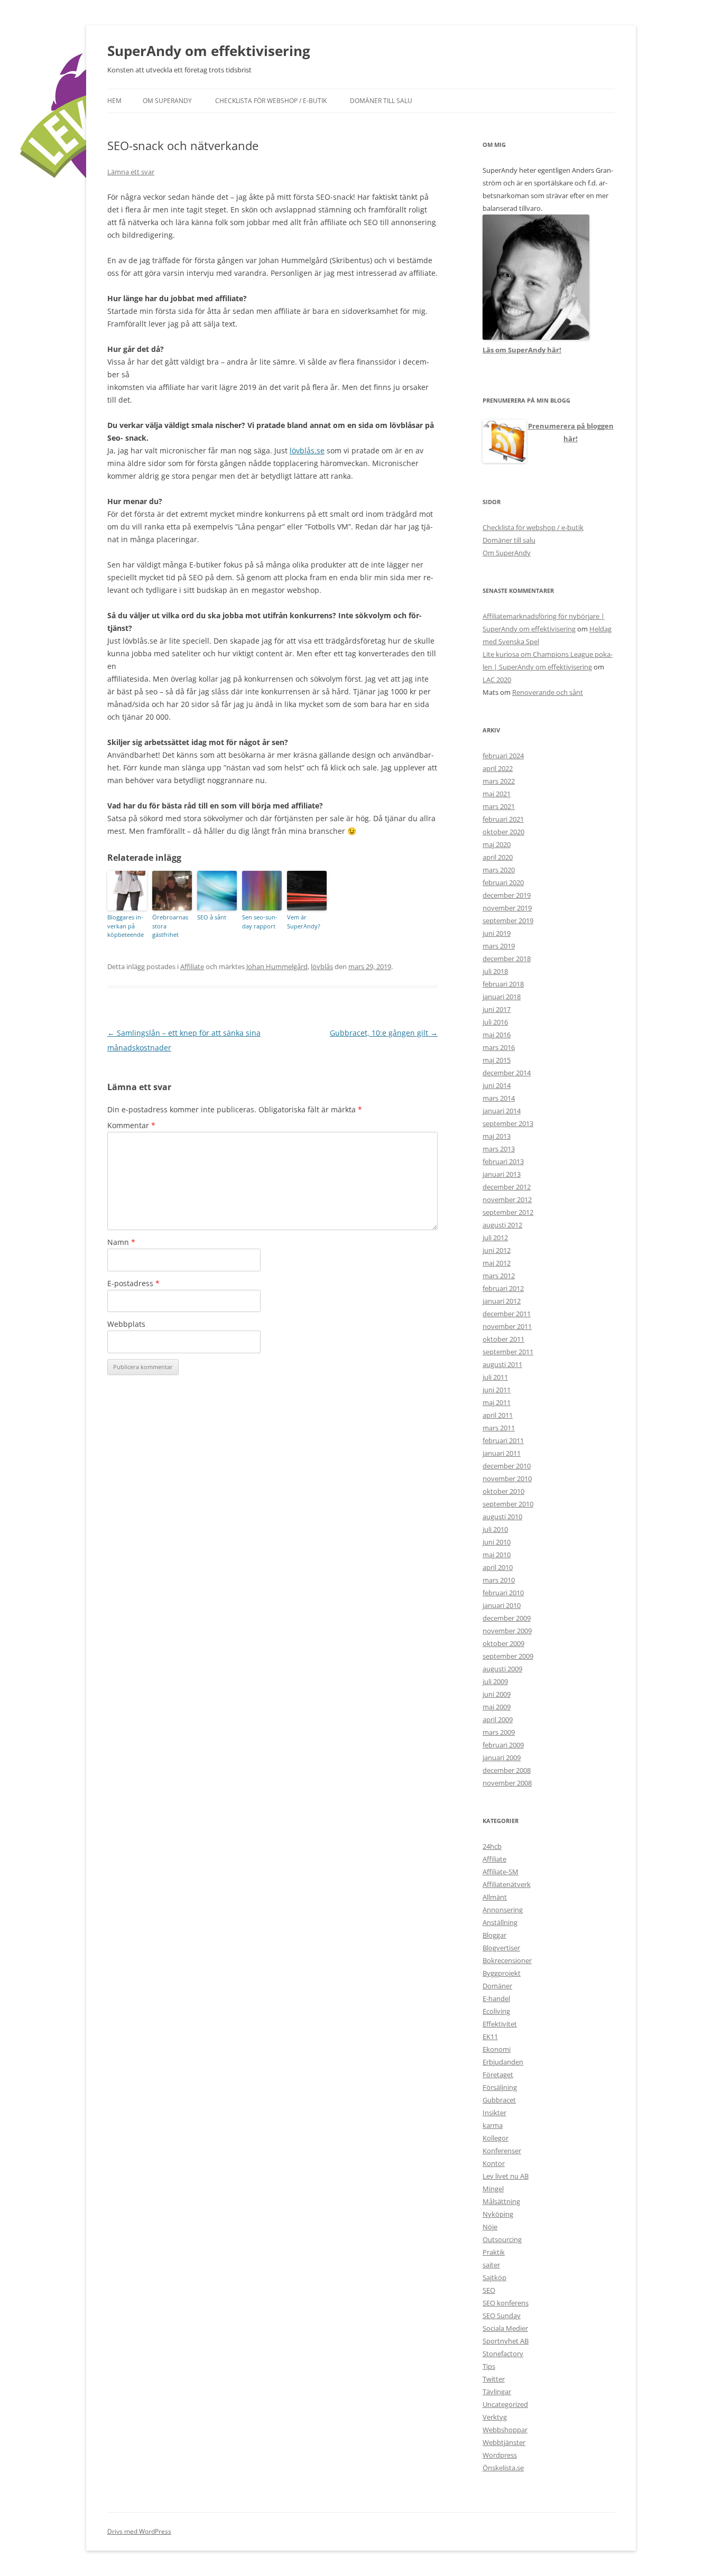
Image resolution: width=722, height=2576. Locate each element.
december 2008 (507, 1770)
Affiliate (192, 966)
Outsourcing (502, 2239)
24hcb (492, 1846)
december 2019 (507, 895)
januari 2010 (502, 1605)
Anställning (500, 1922)
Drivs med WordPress (139, 2531)
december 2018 (507, 959)
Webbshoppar (505, 2430)
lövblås (322, 966)
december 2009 (507, 1618)
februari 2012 (503, 1288)
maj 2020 (497, 844)
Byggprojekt (502, 1973)
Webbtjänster (504, 2442)
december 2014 (507, 1073)
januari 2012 (502, 1301)
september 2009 (508, 1656)
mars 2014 (499, 1098)
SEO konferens (506, 2303)
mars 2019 (499, 946)
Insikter (494, 2113)
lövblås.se (307, 450)
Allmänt (495, 1897)
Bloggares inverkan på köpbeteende (126, 926)
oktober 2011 (503, 1339)
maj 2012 (497, 1263)
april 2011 (498, 1415)
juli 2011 (495, 1377)
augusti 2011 (502, 1364)
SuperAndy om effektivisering (209, 51)
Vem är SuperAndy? (304, 922)
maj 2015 (497, 1060)
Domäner (497, 1986)
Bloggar (494, 1935)
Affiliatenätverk (507, 1884)
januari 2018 (502, 997)
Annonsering (503, 1910)
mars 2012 (499, 1276)
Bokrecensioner (507, 1960)
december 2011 (507, 1314)
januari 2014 (502, 1111)
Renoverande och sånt (548, 692)
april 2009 (498, 1719)
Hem (114, 101)
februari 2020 (503, 882)
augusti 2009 (502, 1669)
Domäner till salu (381, 101)
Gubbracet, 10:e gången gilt (384, 1033)
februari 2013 (503, 1161)
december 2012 (507, 1187)
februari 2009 (503, 1745)
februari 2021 (503, 819)
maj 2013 (497, 1136)
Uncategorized (505, 2404)
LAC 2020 (497, 680)
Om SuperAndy (167, 101)
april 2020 (498, 857)
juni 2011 (497, 1390)
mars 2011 (499, 1428)
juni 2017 (497, 1009)
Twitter (494, 2379)
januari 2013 (502, 1174)
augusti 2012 (502, 1225)
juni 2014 (497, 1085)
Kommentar (131, 1125)
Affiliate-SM (501, 1872)
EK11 (490, 2036)
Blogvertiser (501, 1948)
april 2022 (498, 768)
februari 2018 (503, 984)
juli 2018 (495, 971)
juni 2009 (497, 1694)
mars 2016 (499, 1047)
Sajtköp (494, 2277)
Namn (121, 1242)
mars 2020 (499, 870)
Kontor (494, 2163)
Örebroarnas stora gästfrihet (170, 926)
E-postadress (133, 1283)
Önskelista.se (503, 2468)
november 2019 (507, 908)
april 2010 (498, 1567)
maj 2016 (497, 1035)
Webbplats (126, 1324)
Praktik (494, 2252)
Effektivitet (500, 2024)
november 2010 (507, 1478)
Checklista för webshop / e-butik (271, 101)
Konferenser (502, 2151)
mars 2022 (499, 781)
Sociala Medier (505, 2328)
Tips (489, 2366)
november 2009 (507, 1631)
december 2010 (507, 1466)
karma (493, 2125)
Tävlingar (497, 2392)
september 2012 (508, 1212)
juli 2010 (495, 1529)
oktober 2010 (503, 1491)
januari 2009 (502, 1757)
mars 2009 (499, 1732)
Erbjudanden (503, 2062)
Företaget (498, 2075)
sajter (491, 2265)
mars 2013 (499, 1149)
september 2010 (508, 1504)
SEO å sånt (212, 917)
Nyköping (498, 2214)
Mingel (493, 2189)
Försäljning (500, 2087)
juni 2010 (497, 1542)
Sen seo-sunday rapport (260, 922)
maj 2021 (497, 794)
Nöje (490, 2227)
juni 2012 (497, 1250)
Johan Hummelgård (277, 966)
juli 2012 (495, 1238)
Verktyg (495, 2417)
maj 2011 (497, 1402)
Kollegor (496, 2138)
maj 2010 (497, 1555)
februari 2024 (503, 756)
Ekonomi (497, 2049)
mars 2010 (499, 1580)
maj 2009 (497, 1707)
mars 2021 (499, 806)
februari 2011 (503, 1440)
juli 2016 (495, 1022)
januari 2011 (502, 1453)
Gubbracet (499, 2100)
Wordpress (500, 2455)
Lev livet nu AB (506, 2176)
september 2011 (508, 1352)
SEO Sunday (502, 2315)
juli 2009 (495, 1681)
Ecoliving (496, 2011)
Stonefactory (503, 2354)
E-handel (496, 1998)
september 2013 (508, 1123)
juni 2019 (497, 933)
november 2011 (507, 1326)
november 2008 (507, 1783)
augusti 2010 (502, 1517)
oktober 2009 (503, 1643)
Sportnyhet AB (506, 2341)
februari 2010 (503, 1593)
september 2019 (508, 920)
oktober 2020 (503, 832)
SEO (489, 2290)
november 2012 (507, 1199)
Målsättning (501, 2201)
